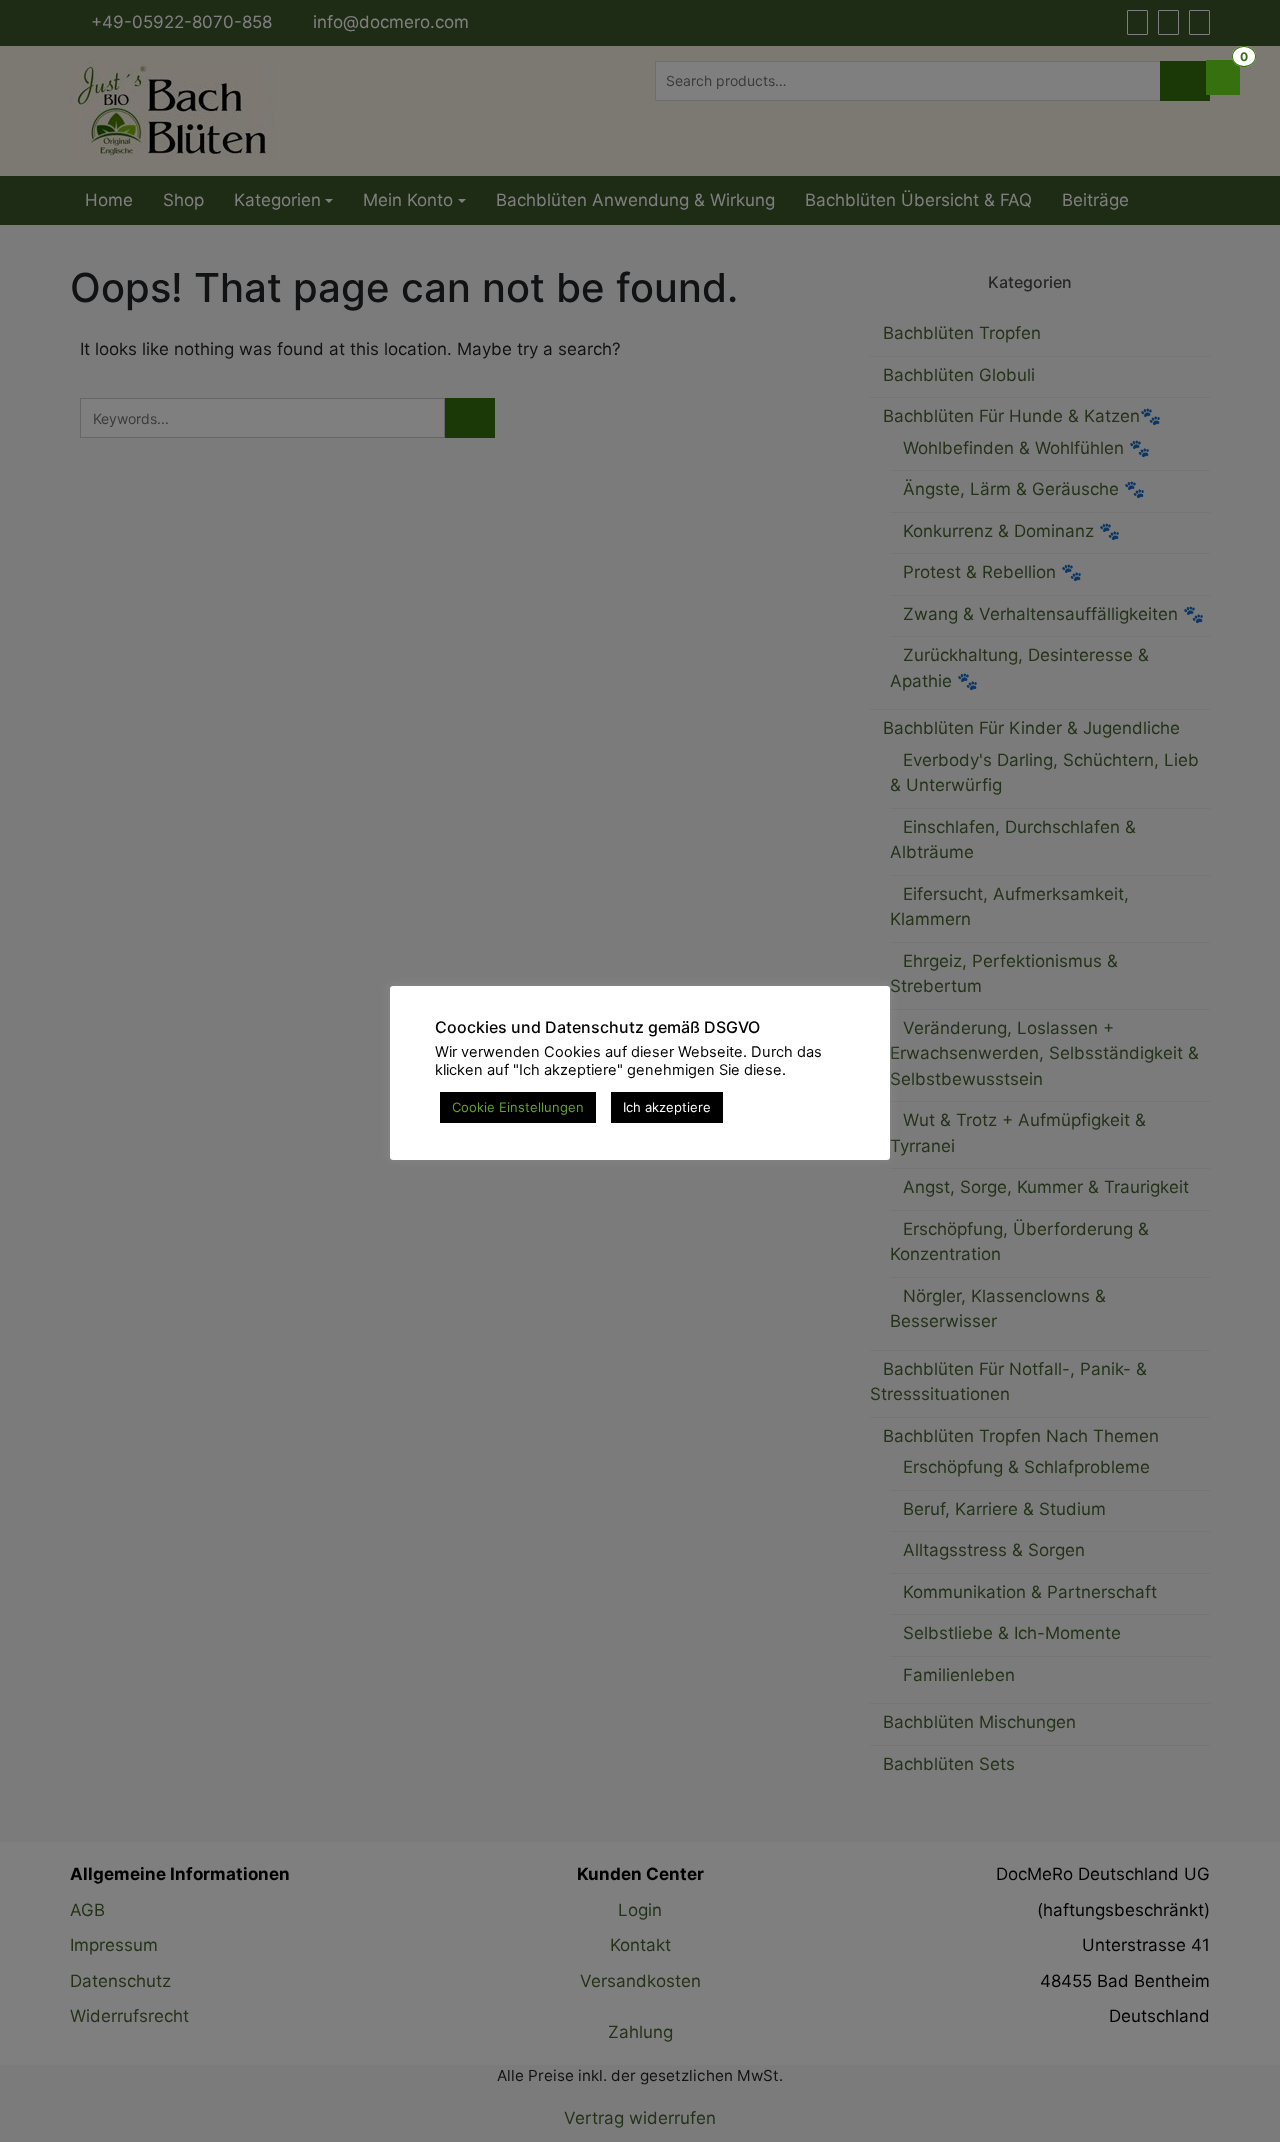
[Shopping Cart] (1223, 77)
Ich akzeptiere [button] (667, 1107)
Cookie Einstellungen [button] (518, 1107)
